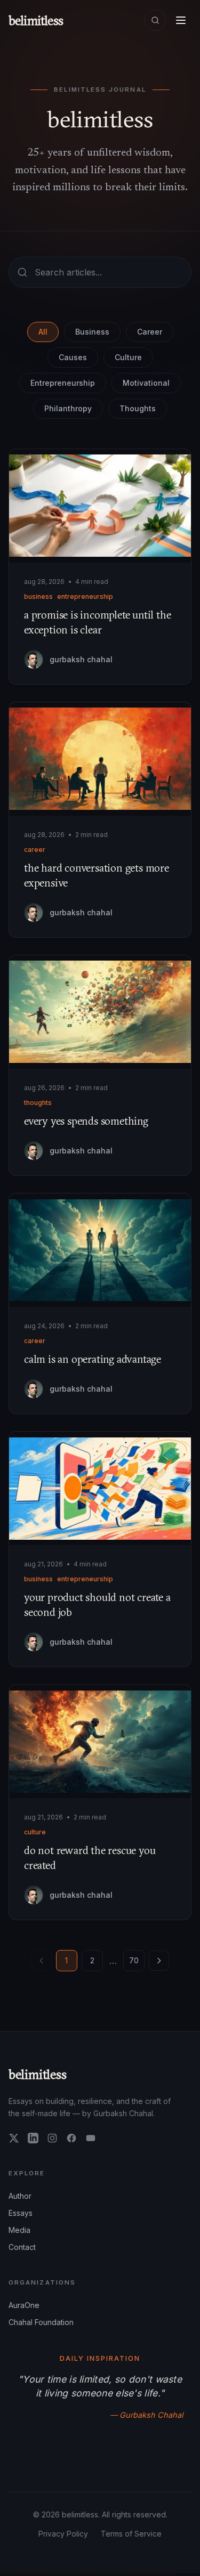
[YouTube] (91, 2138)
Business (92, 332)
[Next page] (159, 1961)
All (43, 332)
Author (20, 2196)
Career (150, 332)
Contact (22, 2247)
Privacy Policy (63, 2534)
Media (19, 2230)
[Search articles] (155, 20)
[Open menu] (181, 20)
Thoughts (138, 408)
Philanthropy (68, 408)
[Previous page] (42, 1961)
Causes (73, 357)
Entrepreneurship (63, 383)
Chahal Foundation (41, 2322)
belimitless (38, 2074)
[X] (14, 2138)
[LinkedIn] (33, 2138)
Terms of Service (131, 2534)
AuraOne (24, 2305)
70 (134, 1960)
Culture (128, 357)
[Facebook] (71, 2138)
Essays (21, 2213)
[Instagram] (52, 2138)
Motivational (146, 383)
